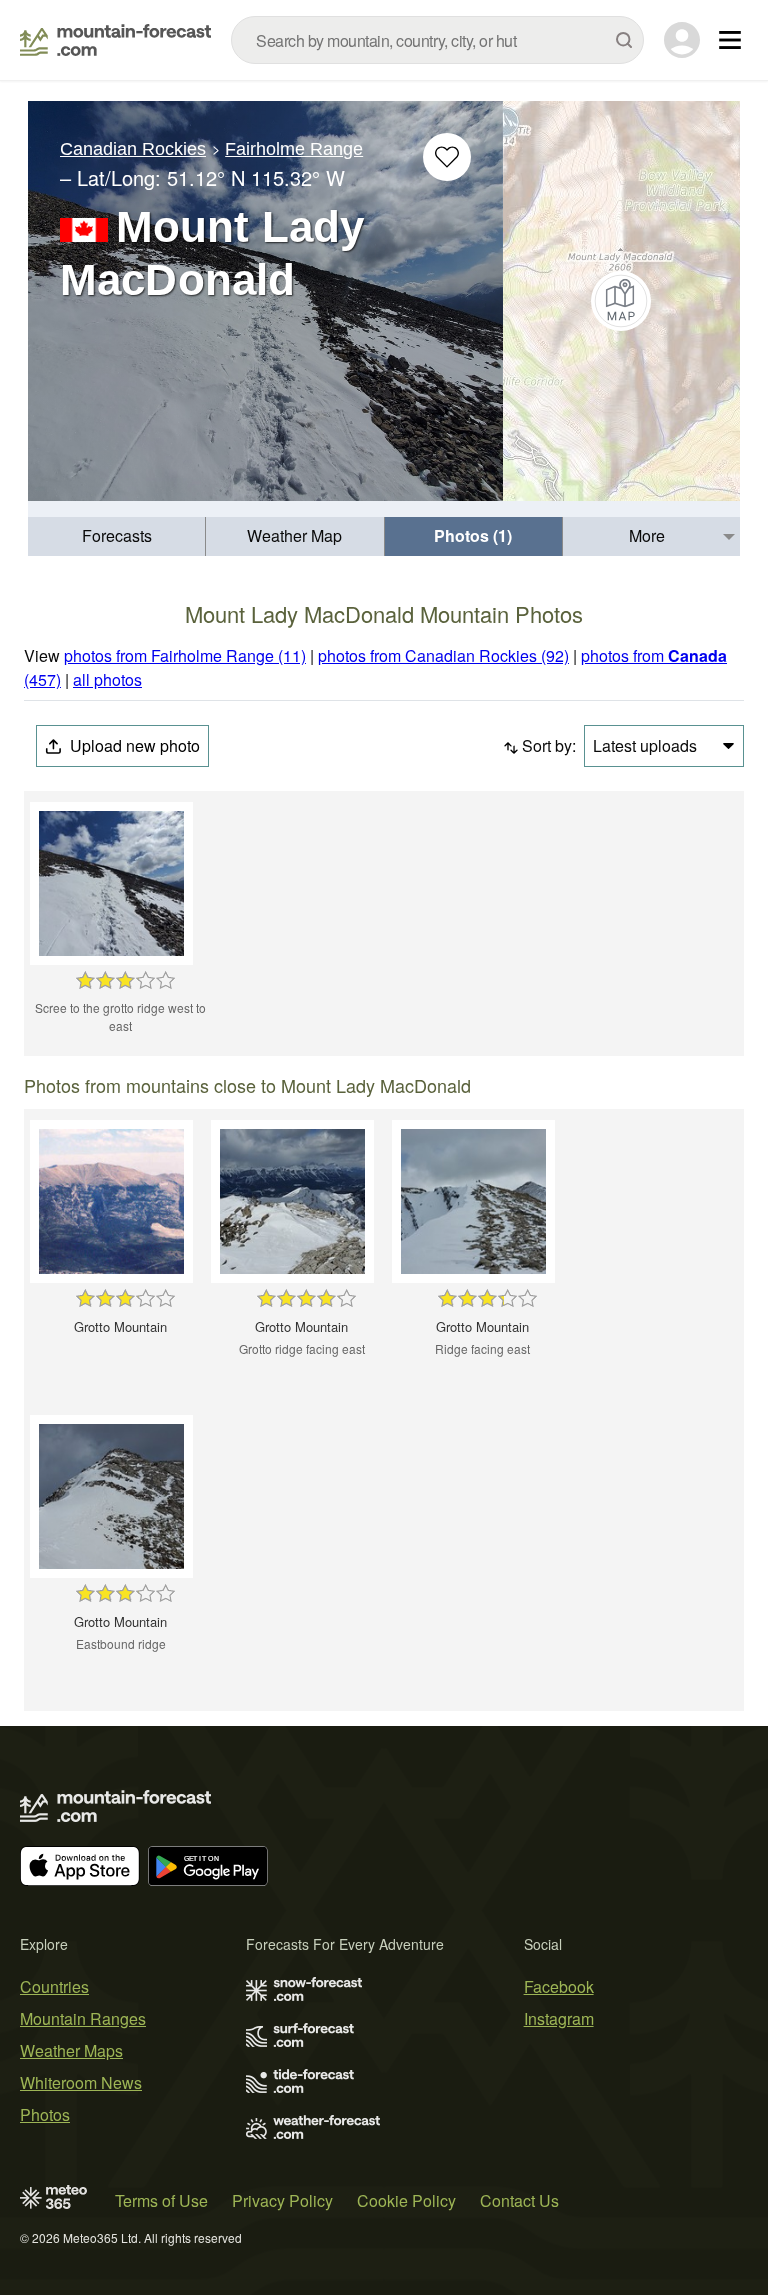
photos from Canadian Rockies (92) (443, 655)
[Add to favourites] (447, 157)
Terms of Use (161, 2200)
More (647, 535)
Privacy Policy (282, 2200)
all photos (107, 679)
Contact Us (519, 2200)
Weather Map (294, 535)
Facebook (559, 1986)
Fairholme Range (294, 149)
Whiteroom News (81, 2082)
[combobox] (437, 40)
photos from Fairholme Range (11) (185, 655)
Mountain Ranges (83, 2018)
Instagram (559, 2018)
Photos (45, 2114)
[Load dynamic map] (621, 301)
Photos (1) (473, 535)
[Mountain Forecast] (115, 40)
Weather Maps (71, 2050)
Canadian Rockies (133, 149)
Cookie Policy (406, 2200)
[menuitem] (117, 536)
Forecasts (117, 535)
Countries (54, 1986)
